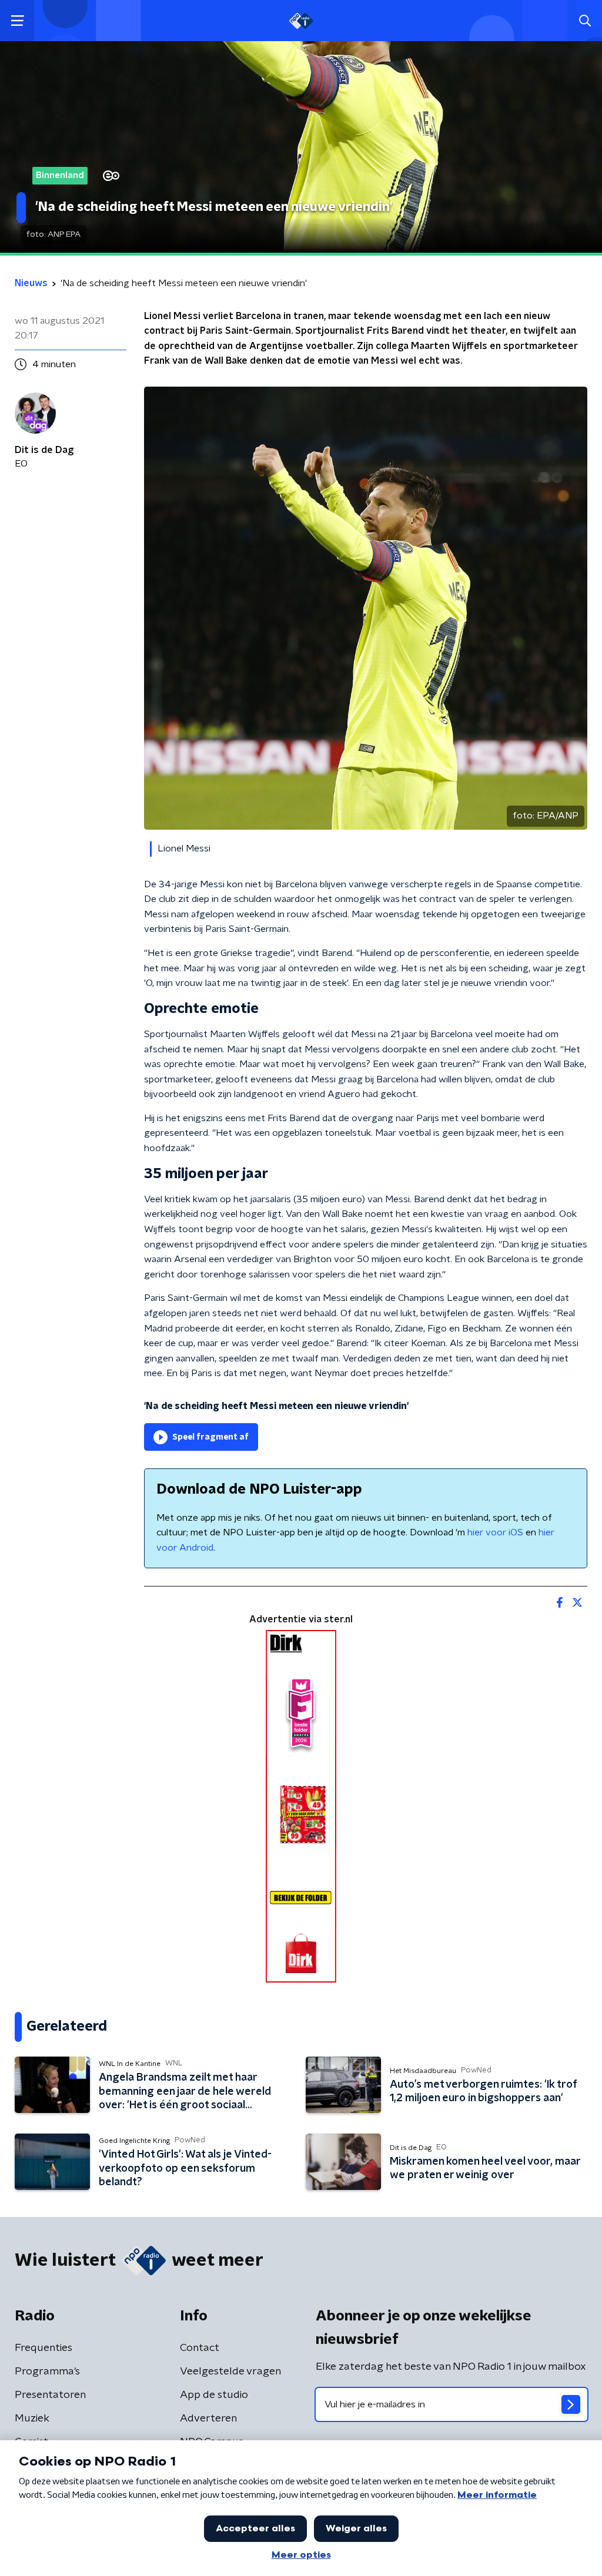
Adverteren (208, 2419)
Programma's (47, 2372)
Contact (200, 2348)
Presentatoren (50, 2395)
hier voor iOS (495, 1532)
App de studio (214, 2395)
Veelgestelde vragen (230, 2372)
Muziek (32, 2419)
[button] (17, 21)
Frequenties (44, 2348)
